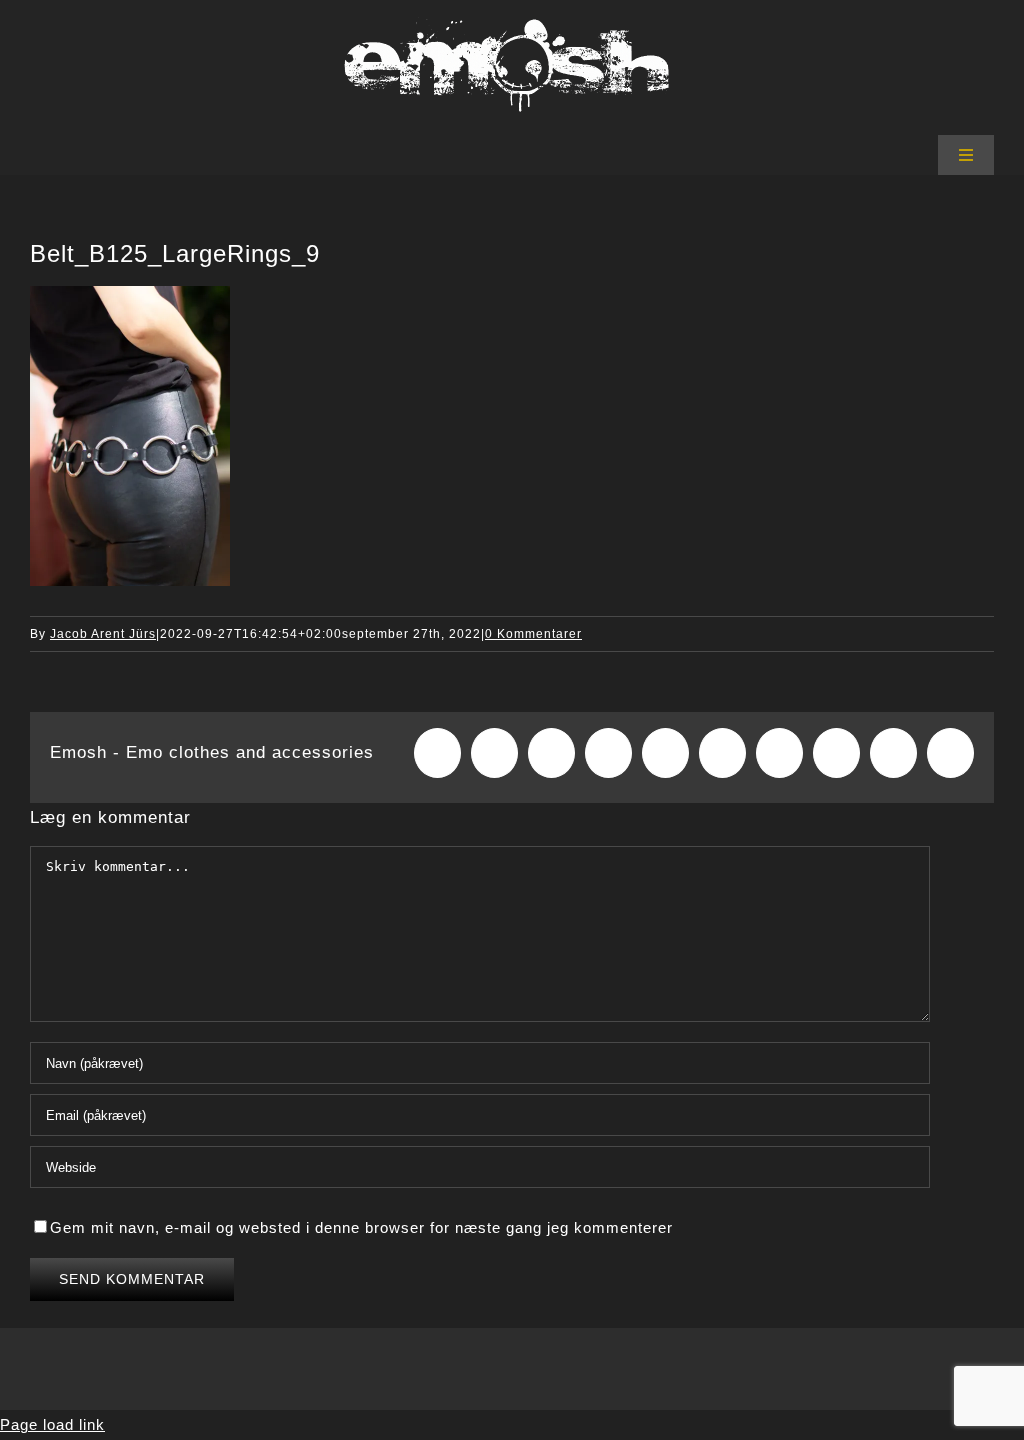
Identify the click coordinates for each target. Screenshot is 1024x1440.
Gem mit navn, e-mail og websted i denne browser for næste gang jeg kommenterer (361, 1227)
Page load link (52, 1424)
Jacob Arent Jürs (103, 634)
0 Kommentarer (533, 634)
